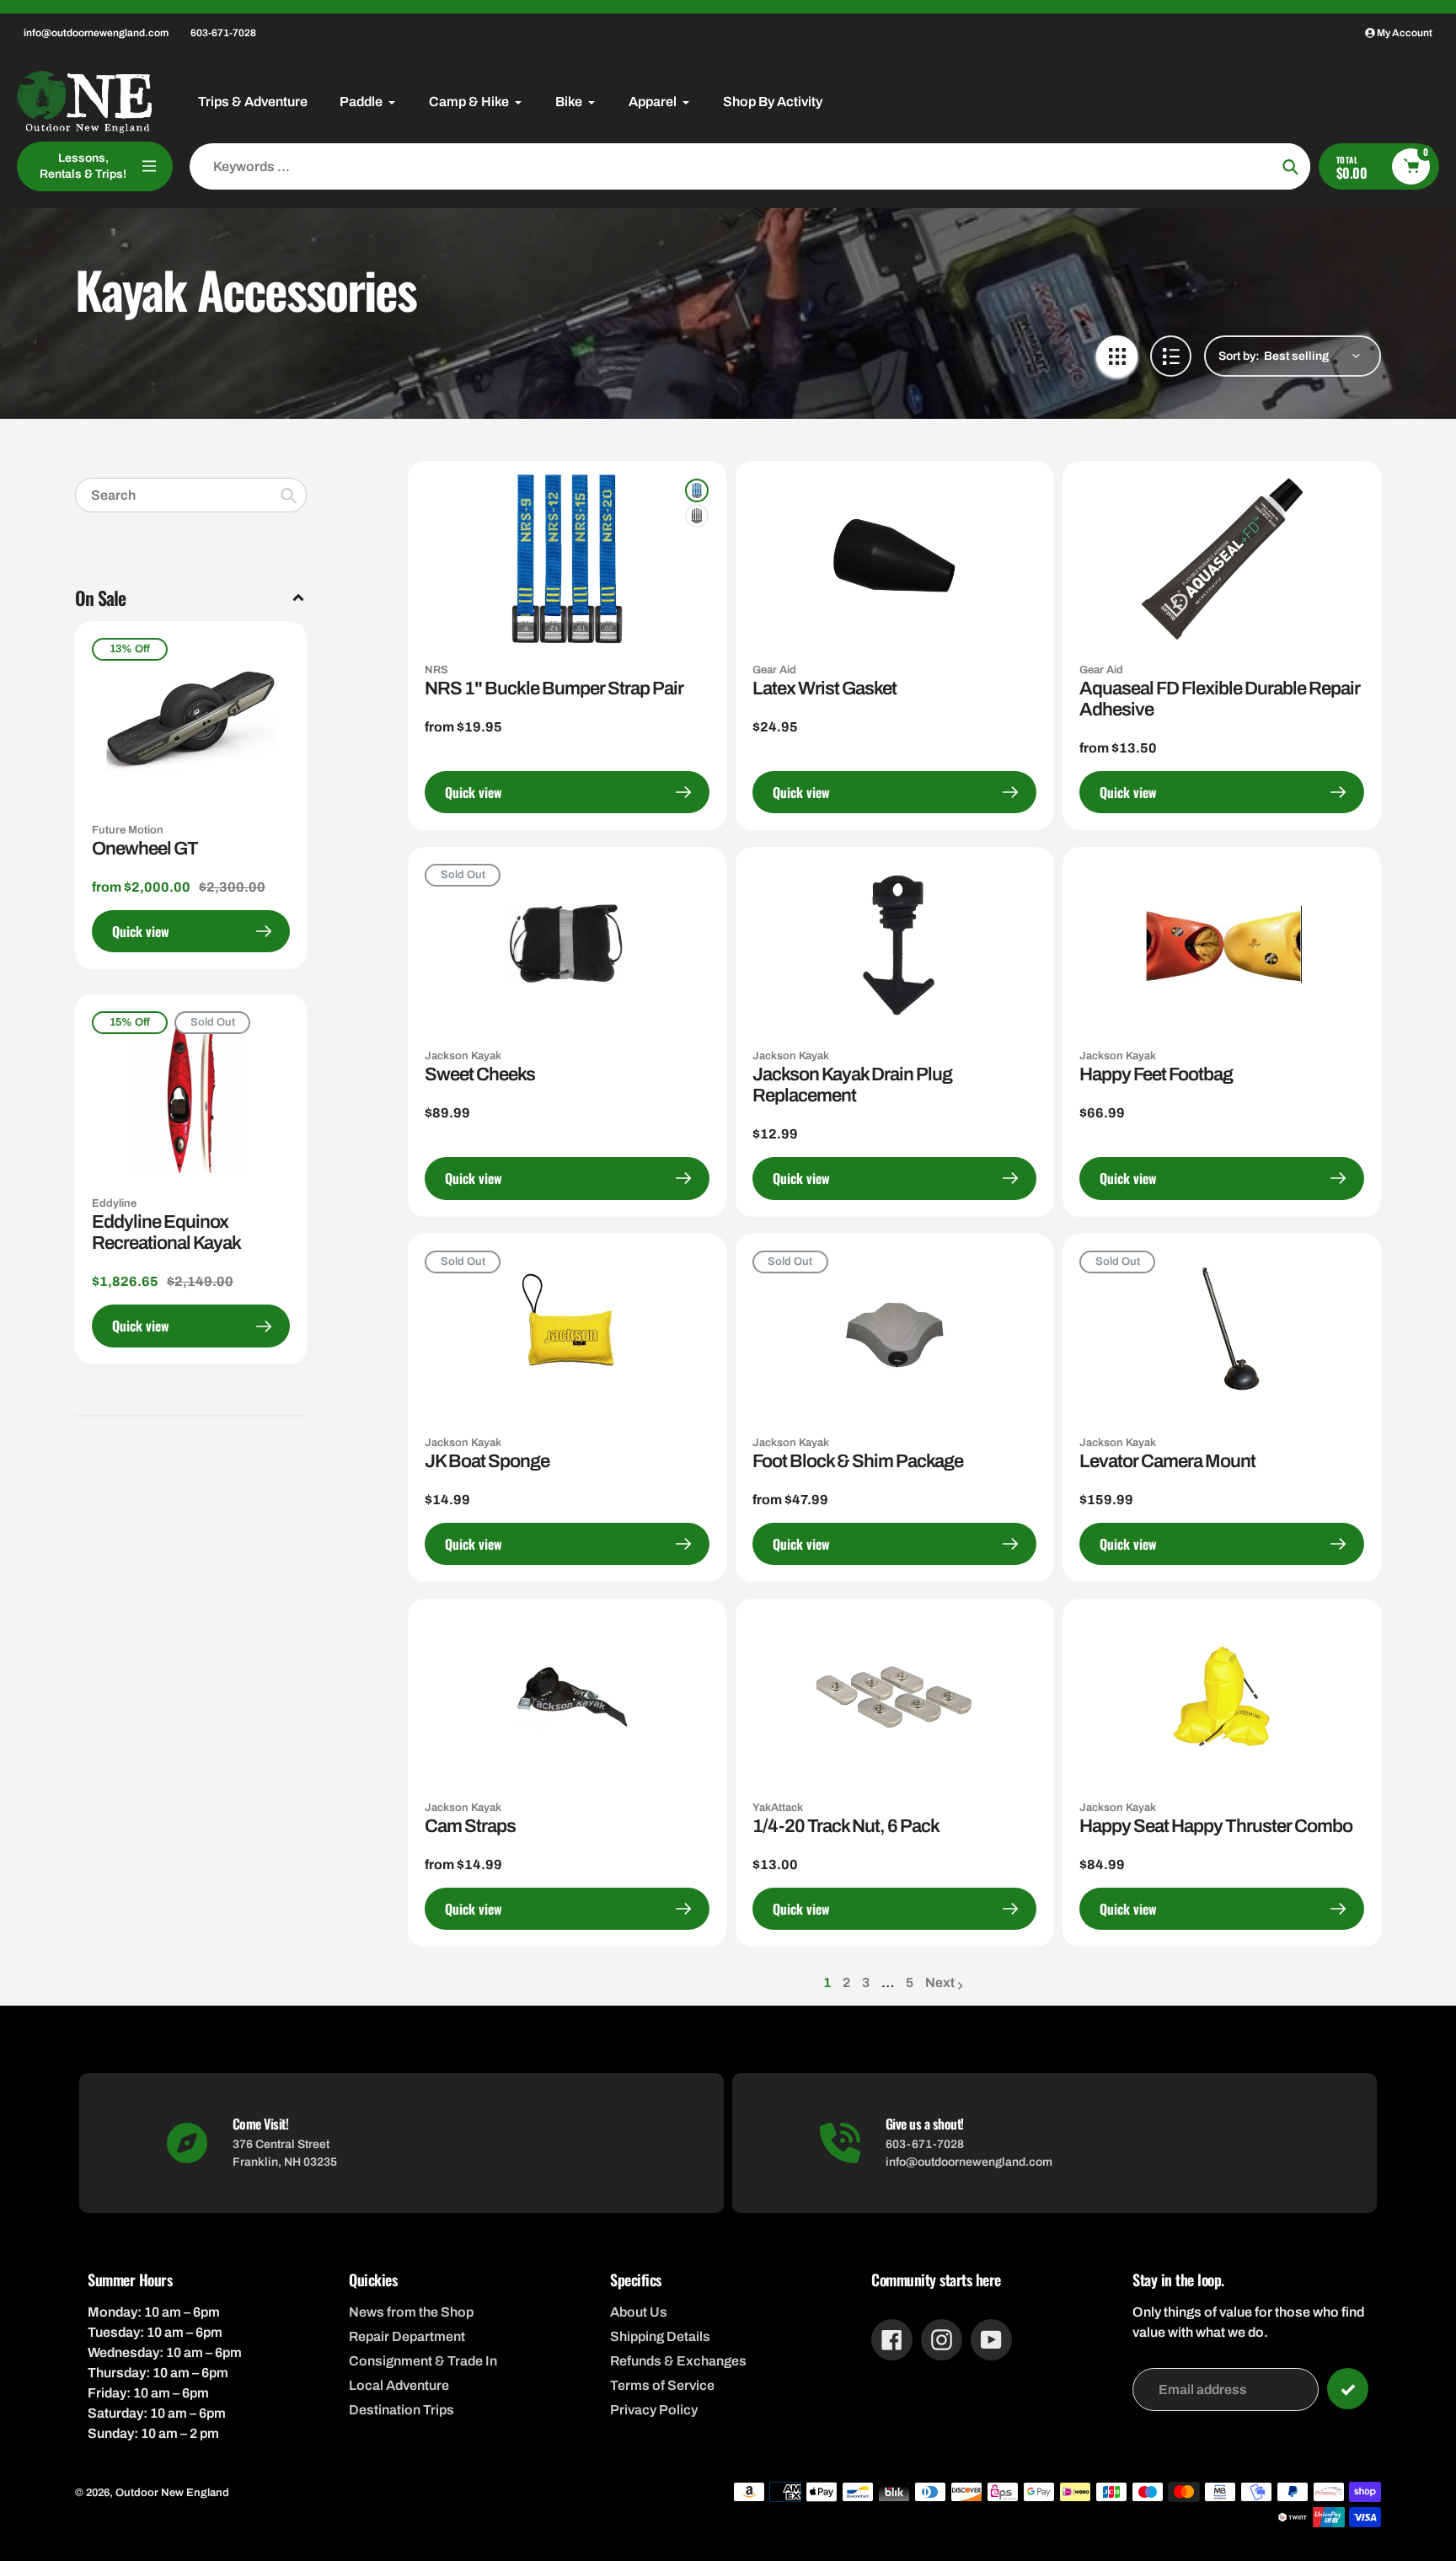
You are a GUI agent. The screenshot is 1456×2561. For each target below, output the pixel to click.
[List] (1171, 356)
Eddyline (114, 1203)
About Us (639, 2312)
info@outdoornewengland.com (96, 33)
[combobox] (191, 495)
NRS (436, 670)
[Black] (697, 516)
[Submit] (1348, 2389)
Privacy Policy (654, 2410)
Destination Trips (401, 2410)
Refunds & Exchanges (678, 2361)
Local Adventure (399, 2385)
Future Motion (128, 830)
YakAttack (778, 1808)
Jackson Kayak (463, 1056)
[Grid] (1117, 356)
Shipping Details (660, 2336)
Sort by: (1239, 356)
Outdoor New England (172, 2493)
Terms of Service (662, 2385)
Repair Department (407, 2336)
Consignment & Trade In (423, 2361)
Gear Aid (774, 670)
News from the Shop (411, 2312)
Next (940, 1982)
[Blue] (697, 490)
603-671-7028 (223, 33)
